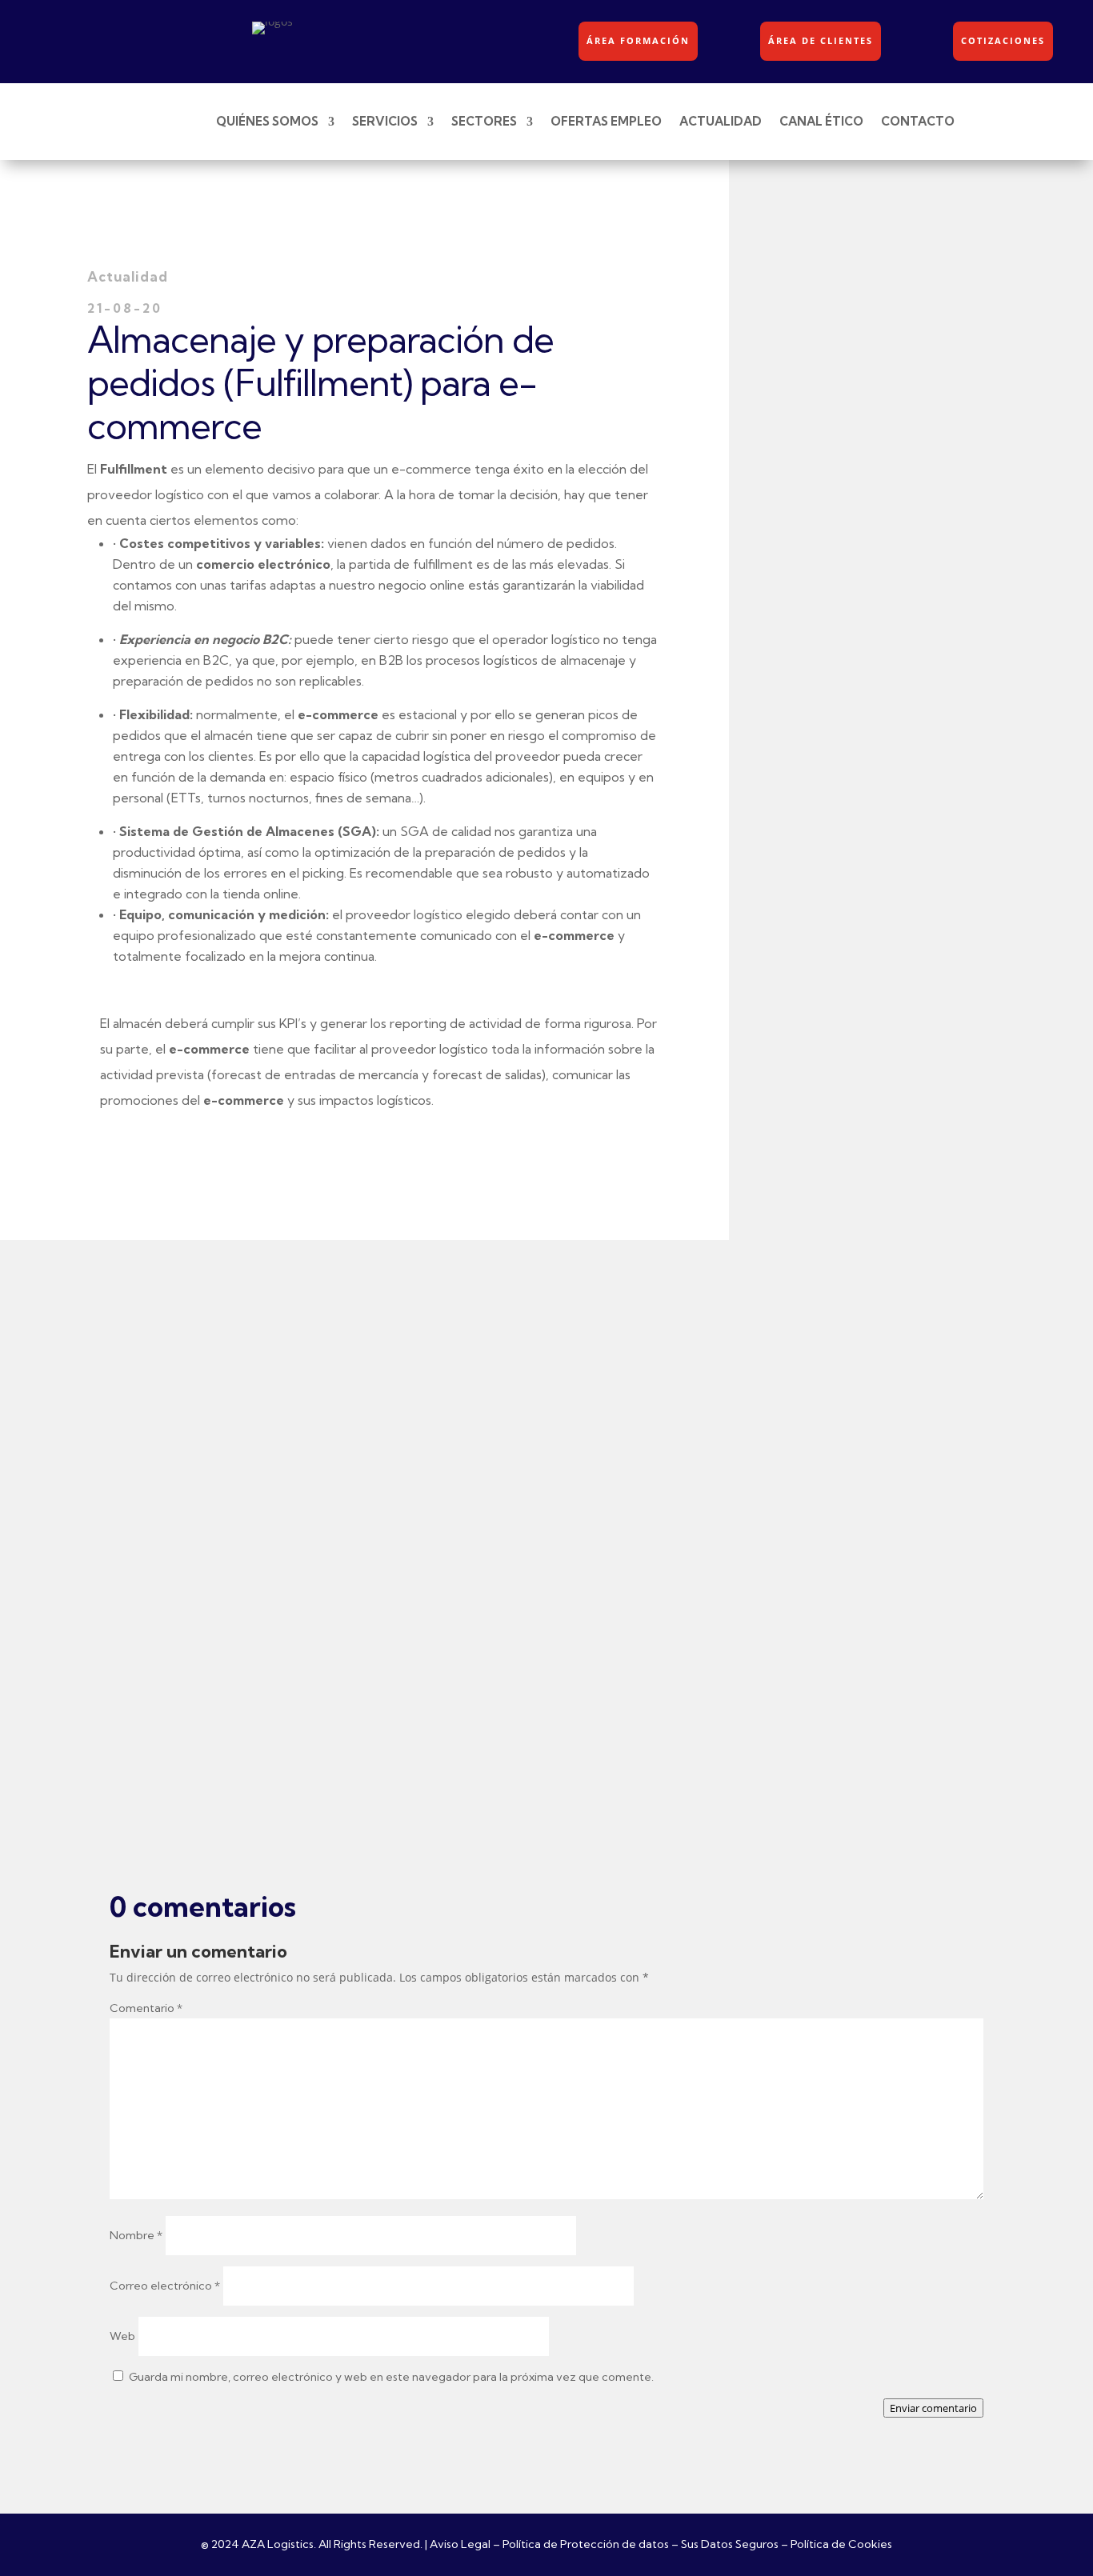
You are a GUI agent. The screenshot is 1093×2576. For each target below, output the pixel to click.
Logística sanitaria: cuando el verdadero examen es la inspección (405, 1268)
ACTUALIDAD (721, 121)
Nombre (136, 2235)
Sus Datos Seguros (730, 2544)
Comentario (146, 2008)
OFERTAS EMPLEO (606, 121)
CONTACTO (918, 121)
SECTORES (484, 121)
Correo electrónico (165, 2286)
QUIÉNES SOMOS (267, 121)
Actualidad (205, 1296)
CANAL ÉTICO (821, 121)
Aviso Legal (460, 2544)
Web (122, 2336)
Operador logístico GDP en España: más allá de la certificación (393, 1706)
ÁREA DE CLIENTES (821, 40)
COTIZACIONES (1003, 40)
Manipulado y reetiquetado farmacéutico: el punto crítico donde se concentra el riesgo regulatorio (513, 1487)
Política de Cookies (841, 2544)
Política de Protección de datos (586, 2544)
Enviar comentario (933, 2408)
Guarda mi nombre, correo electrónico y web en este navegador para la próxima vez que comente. (391, 2377)
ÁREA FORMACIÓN (638, 40)
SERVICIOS (385, 121)
